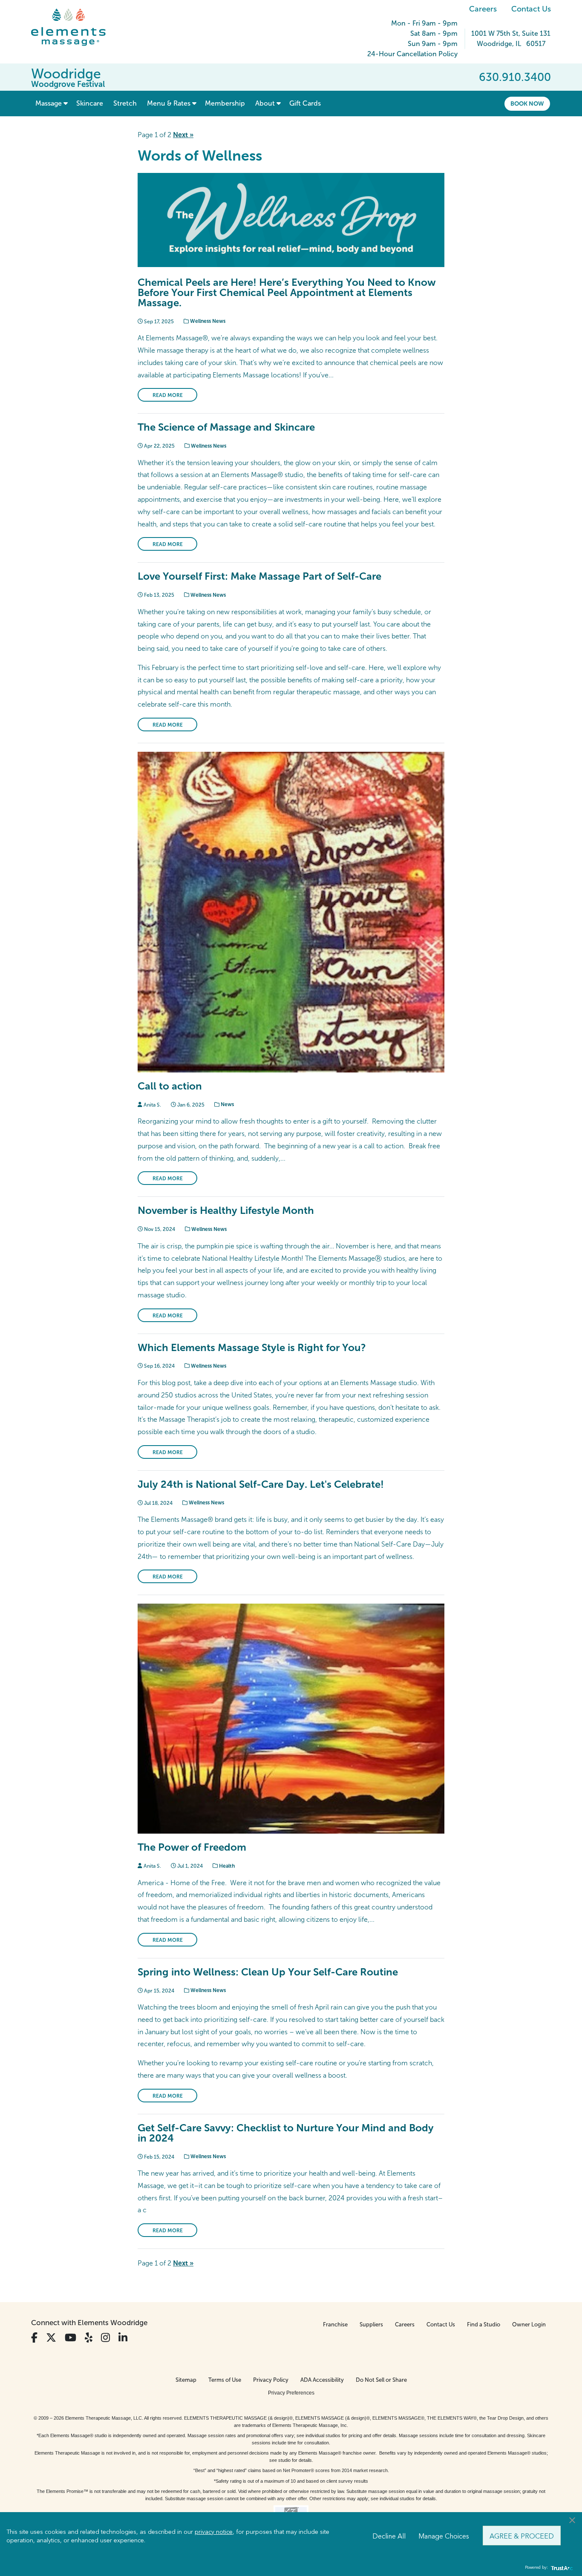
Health (226, 1866)
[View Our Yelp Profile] (89, 2338)
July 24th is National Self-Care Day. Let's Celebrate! (261, 1484)
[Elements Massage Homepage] (75, 27)
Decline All (389, 2536)
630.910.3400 (515, 77)
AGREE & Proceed (522, 2536)
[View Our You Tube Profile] (71, 2338)
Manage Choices (444, 2536)
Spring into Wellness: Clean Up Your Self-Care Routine (268, 1972)
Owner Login (529, 2324)
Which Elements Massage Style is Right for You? (252, 1347)
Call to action (170, 1086)
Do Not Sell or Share (381, 2380)
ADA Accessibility (322, 2380)
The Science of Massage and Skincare (226, 427)
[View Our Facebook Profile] (34, 2338)
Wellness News (207, 321)
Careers (483, 9)
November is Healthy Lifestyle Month (226, 1210)
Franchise (335, 2324)
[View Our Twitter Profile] (51, 2338)
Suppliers (371, 2324)
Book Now (527, 103)
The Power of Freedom (192, 1847)
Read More (168, 395)
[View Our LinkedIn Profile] (123, 2338)
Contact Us (531, 9)
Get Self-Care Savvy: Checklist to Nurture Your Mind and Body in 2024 (286, 2133)
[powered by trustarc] (561, 2568)
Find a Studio (484, 2324)
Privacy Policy (271, 2380)
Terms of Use (225, 2380)
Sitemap (186, 2380)
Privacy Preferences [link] (291, 2393)
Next (183, 135)
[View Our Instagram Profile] (105, 2338)
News (227, 1104)
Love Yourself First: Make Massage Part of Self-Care (259, 576)
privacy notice (214, 2531)
